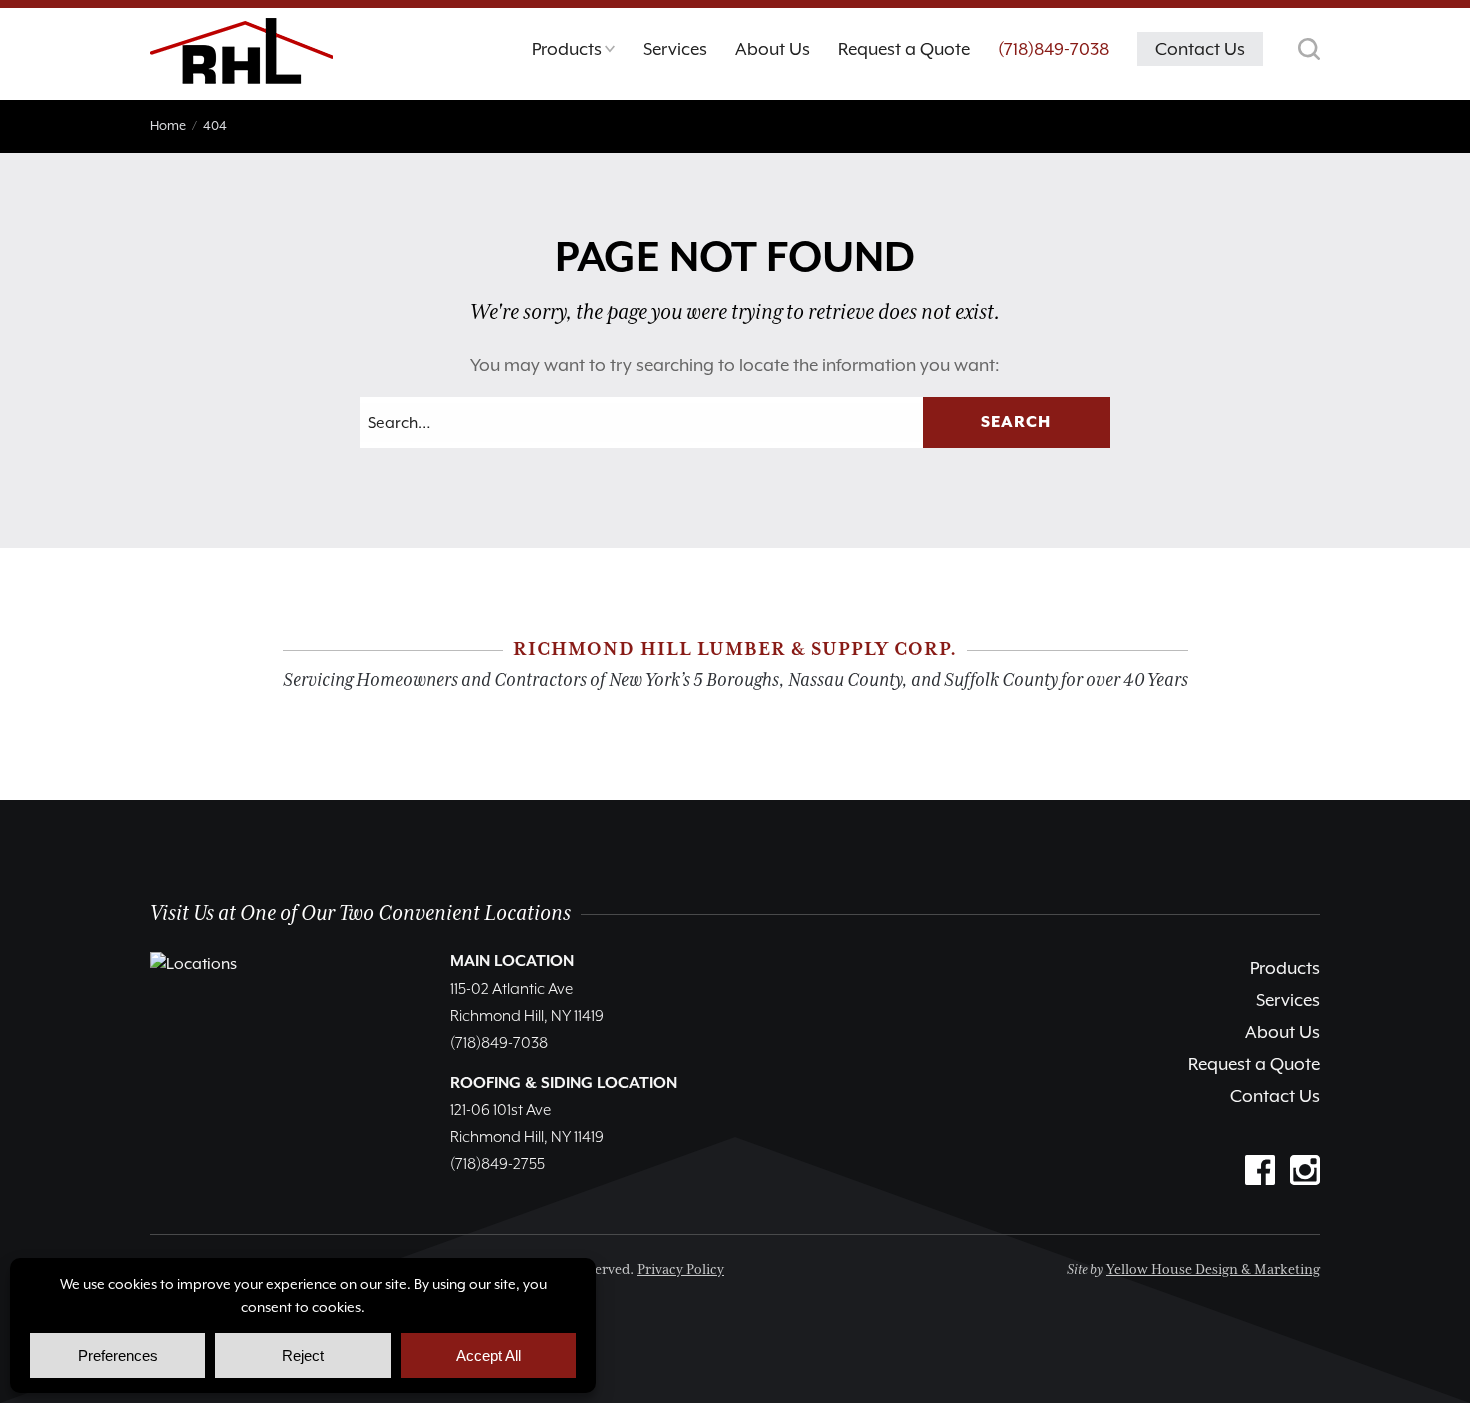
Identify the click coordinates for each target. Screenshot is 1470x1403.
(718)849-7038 (1053, 49)
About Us (1282, 1032)
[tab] (573, 54)
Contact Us (1275, 1096)
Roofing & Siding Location (563, 1084)
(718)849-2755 (497, 1165)
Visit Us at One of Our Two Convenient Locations (360, 913)
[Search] (1309, 49)
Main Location (512, 962)
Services (1288, 1000)
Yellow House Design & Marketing (1213, 1270)
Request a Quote (1254, 1064)
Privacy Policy (680, 1270)
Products (1285, 968)
